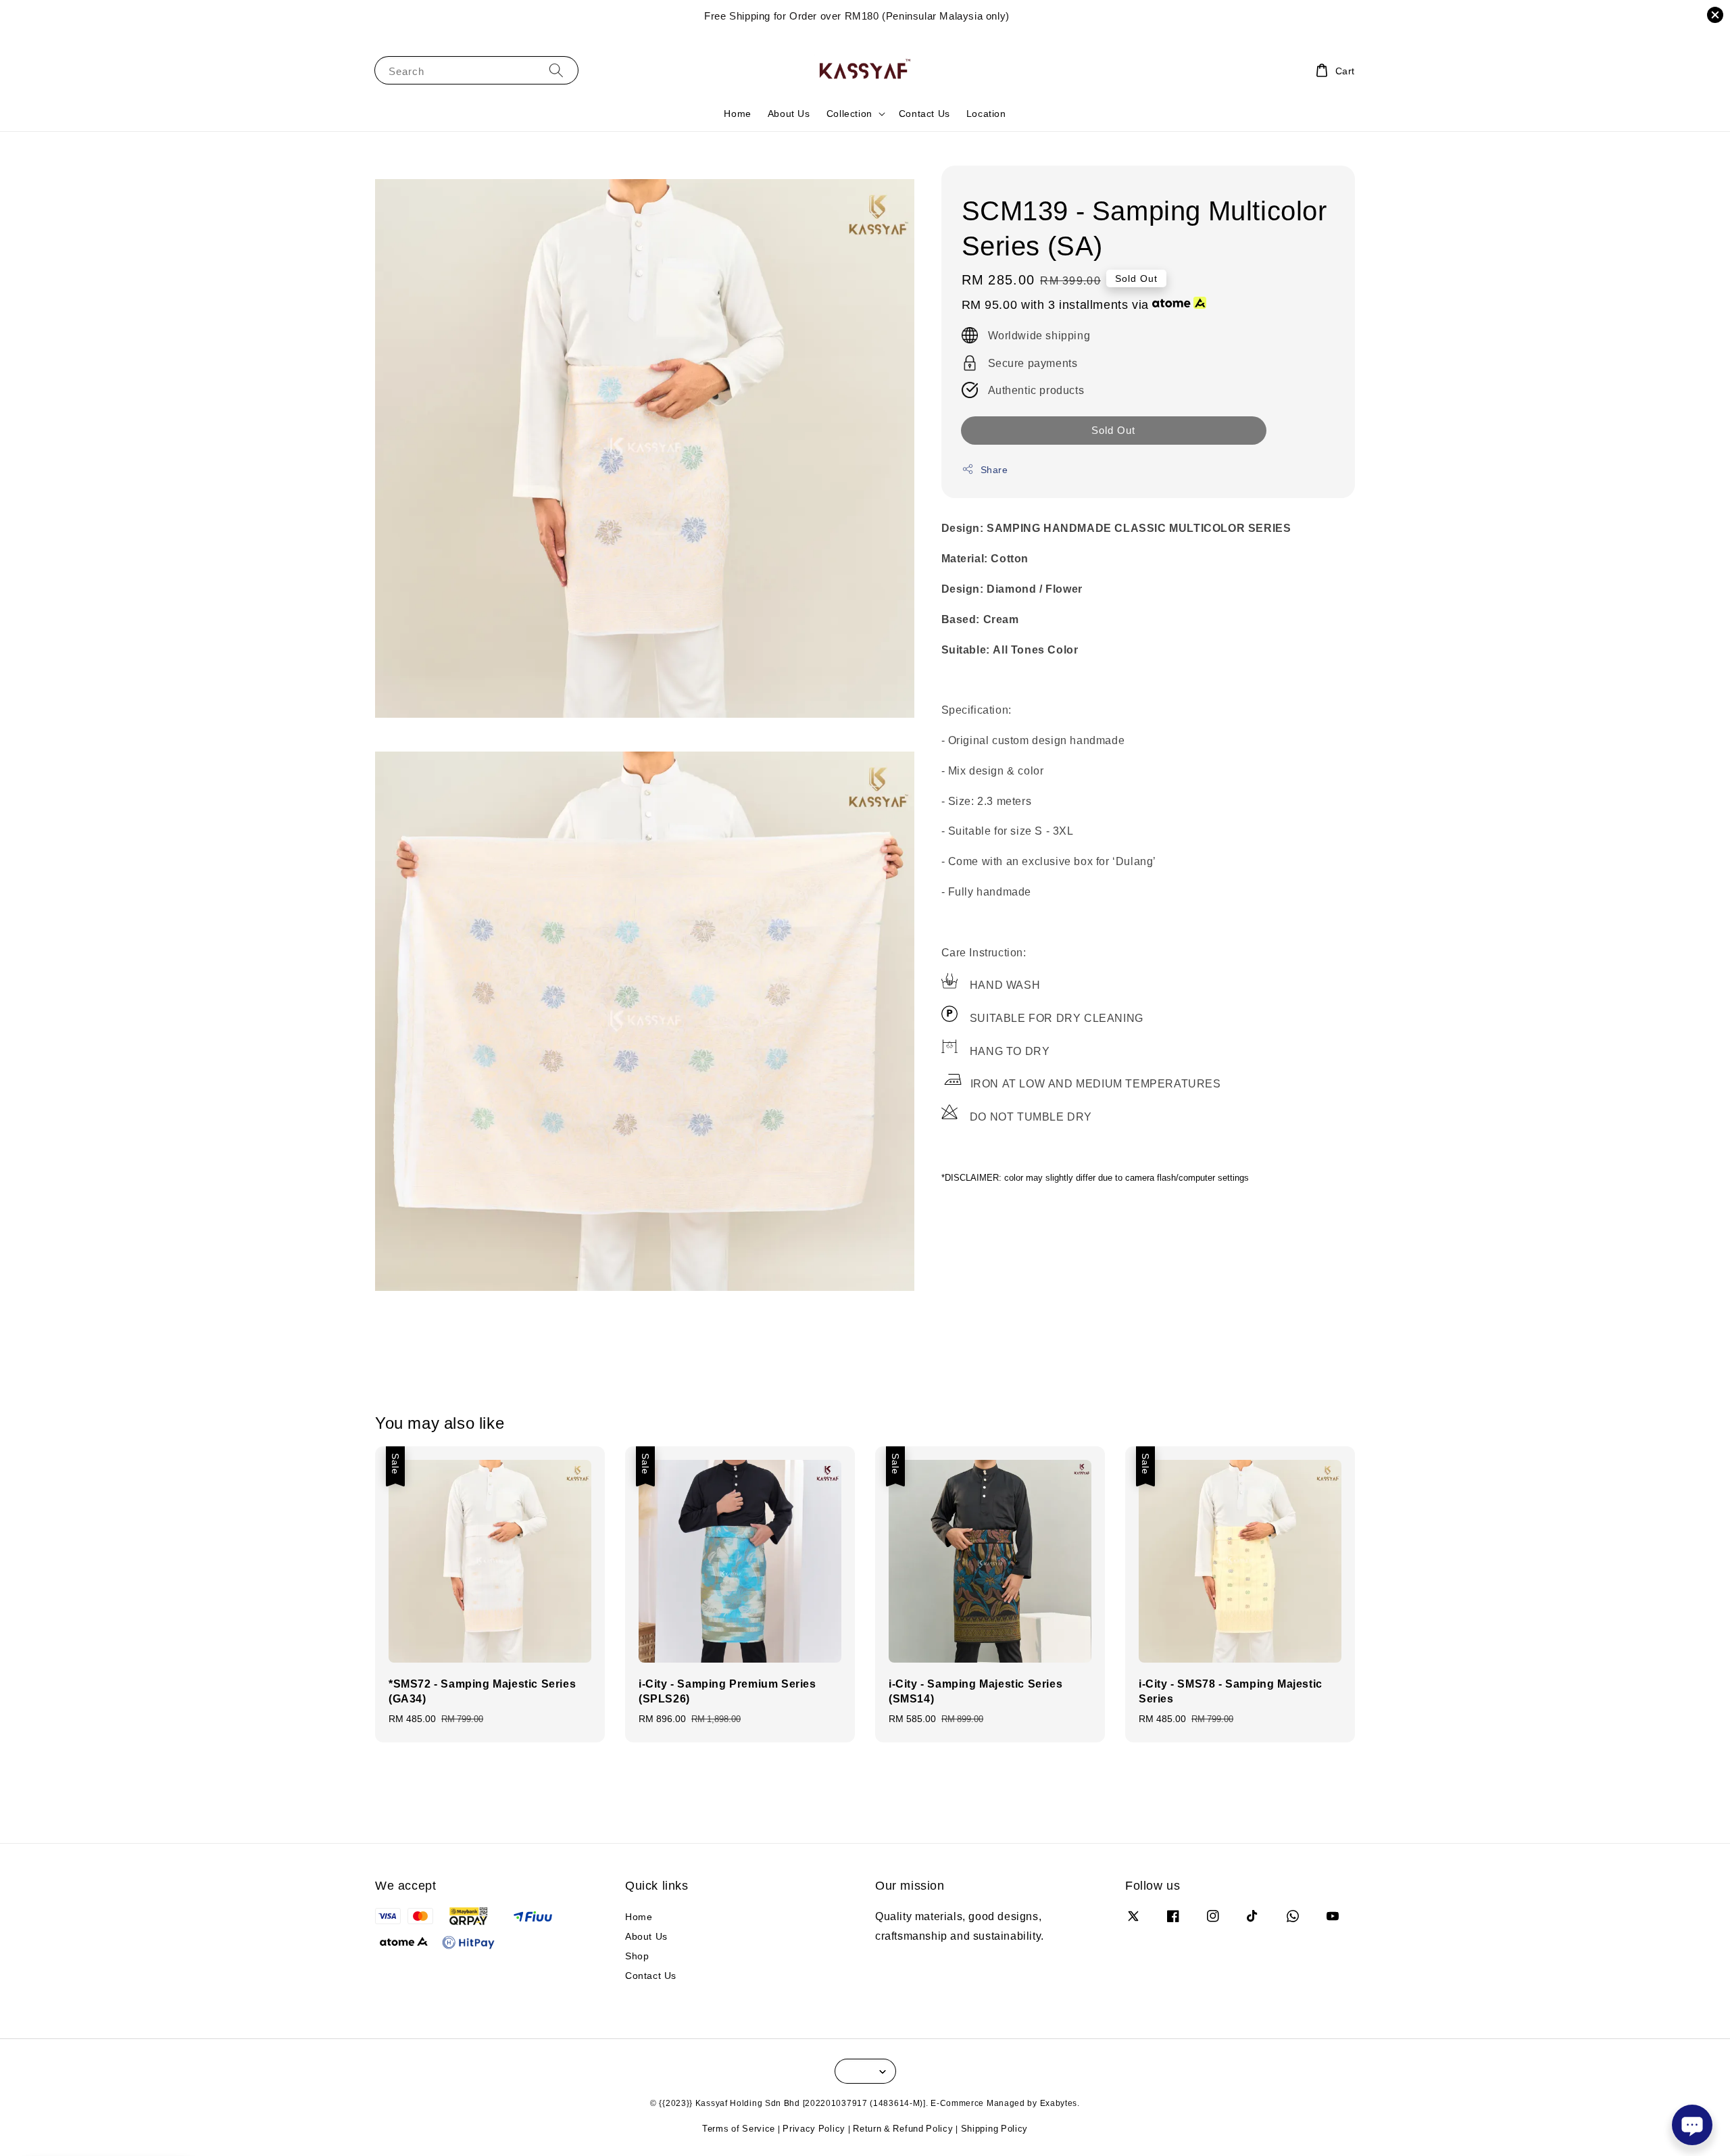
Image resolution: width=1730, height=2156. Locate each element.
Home (737, 113)
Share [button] (994, 469)
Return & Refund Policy (903, 2128)
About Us (789, 113)
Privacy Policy (814, 2128)
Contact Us (924, 113)
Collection (849, 114)
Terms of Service (739, 2128)
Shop (637, 1956)
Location (986, 113)
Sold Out (1113, 430)
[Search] (556, 70)
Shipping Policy (995, 2128)
